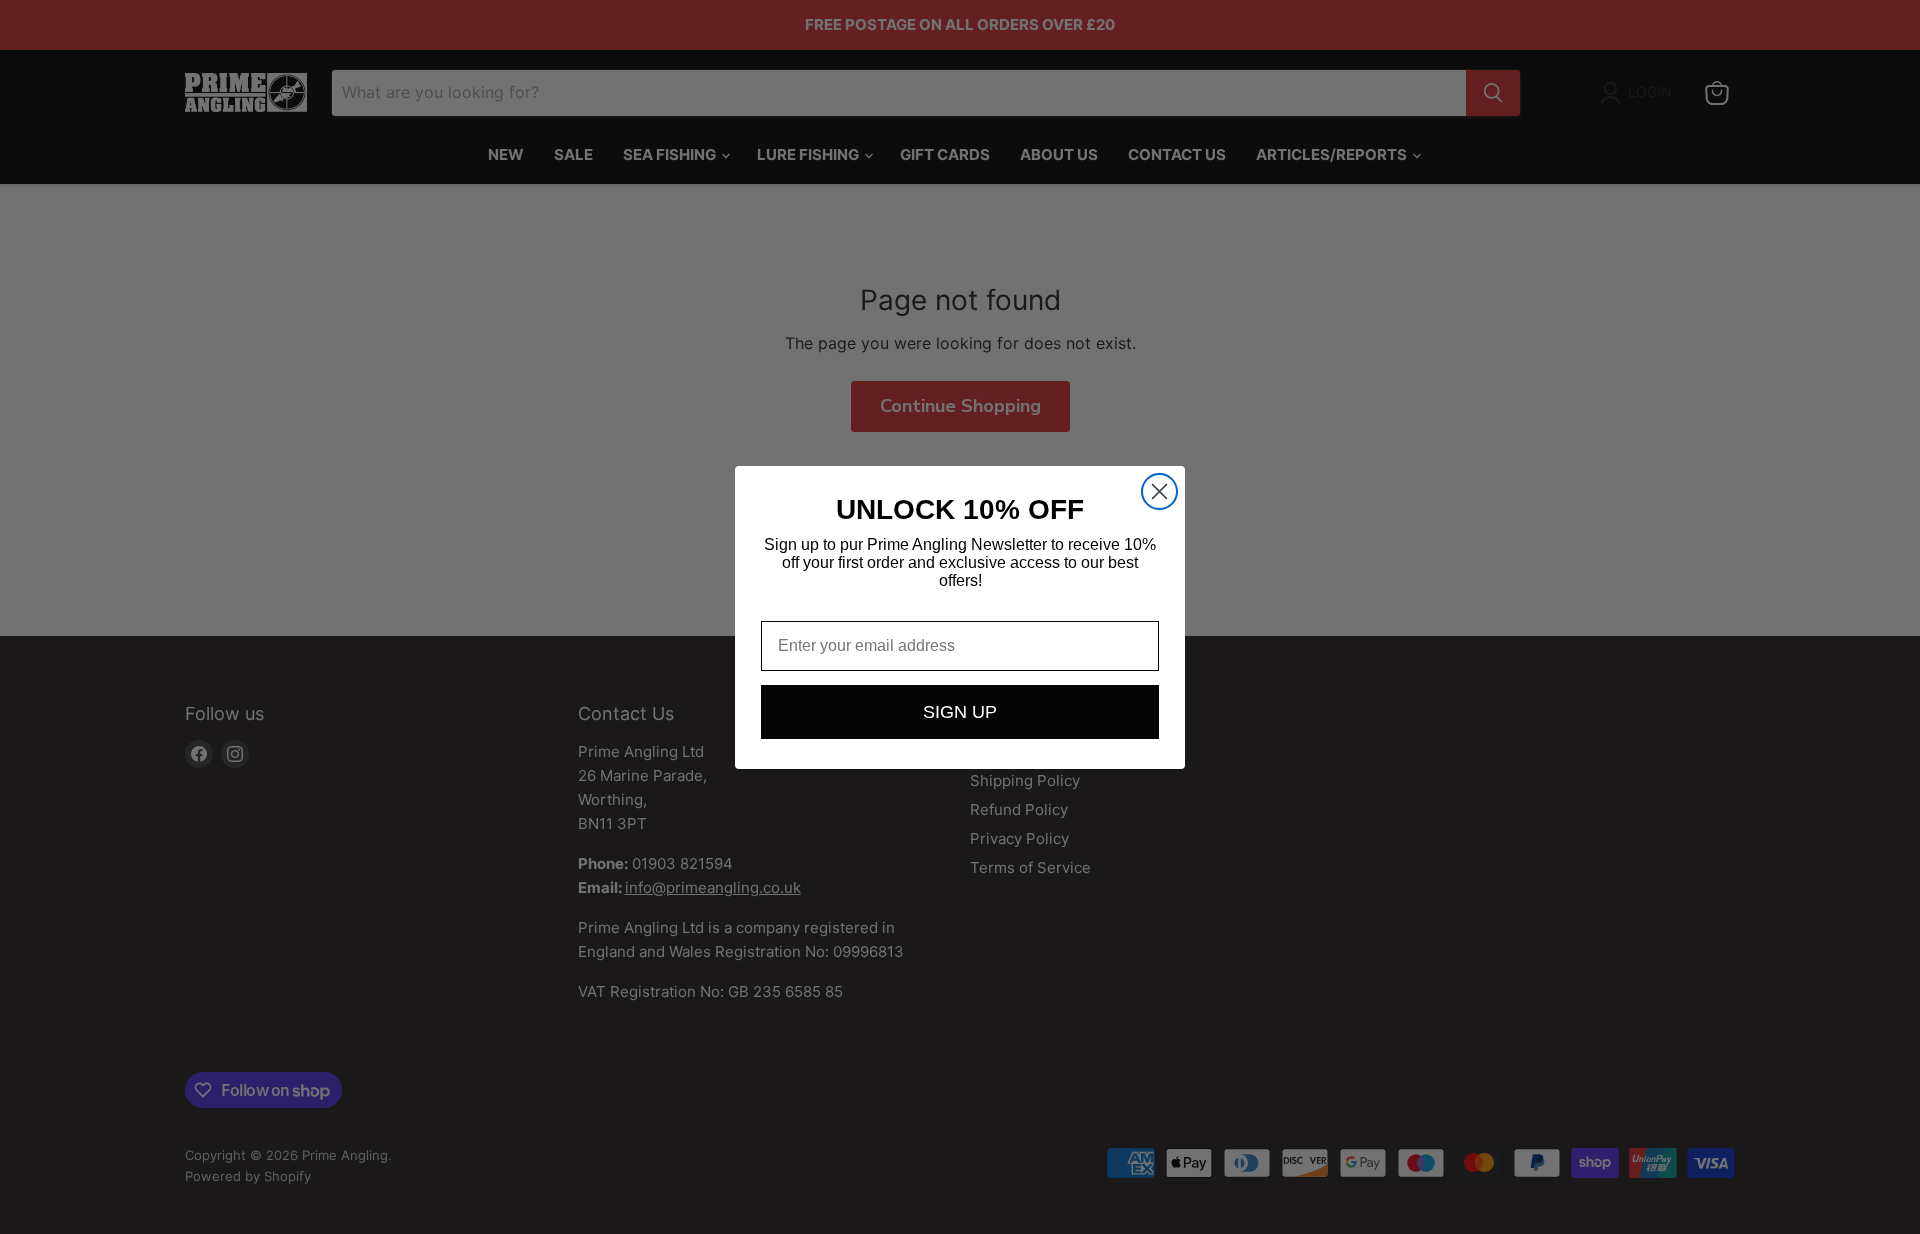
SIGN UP (960, 712)
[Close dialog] (1159, 491)
